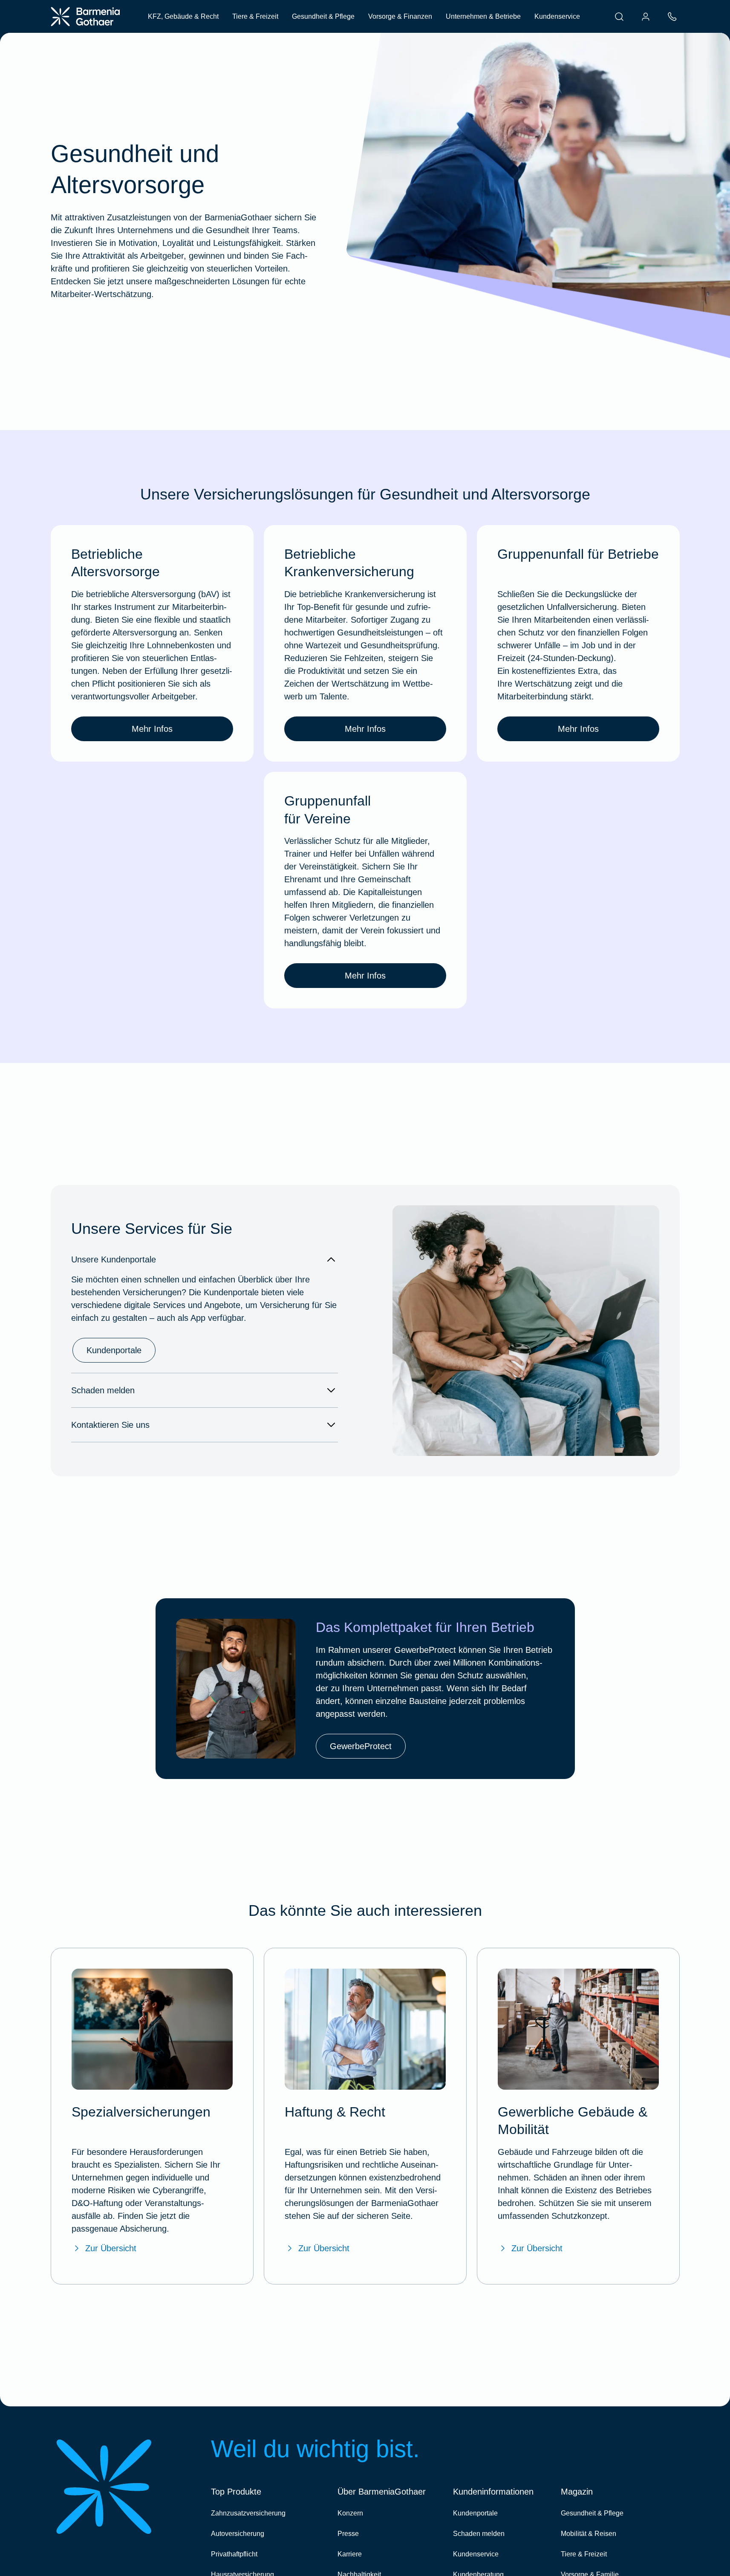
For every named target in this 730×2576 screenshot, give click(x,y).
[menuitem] (619, 17)
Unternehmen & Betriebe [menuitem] (483, 16)
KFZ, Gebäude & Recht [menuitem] (183, 16)
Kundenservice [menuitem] (557, 16)
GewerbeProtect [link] (361, 1746)
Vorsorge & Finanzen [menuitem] (400, 16)
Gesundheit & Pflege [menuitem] (323, 16)
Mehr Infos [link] (152, 729)
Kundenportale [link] (114, 1350)
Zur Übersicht (111, 2248)
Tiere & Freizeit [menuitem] (255, 16)
